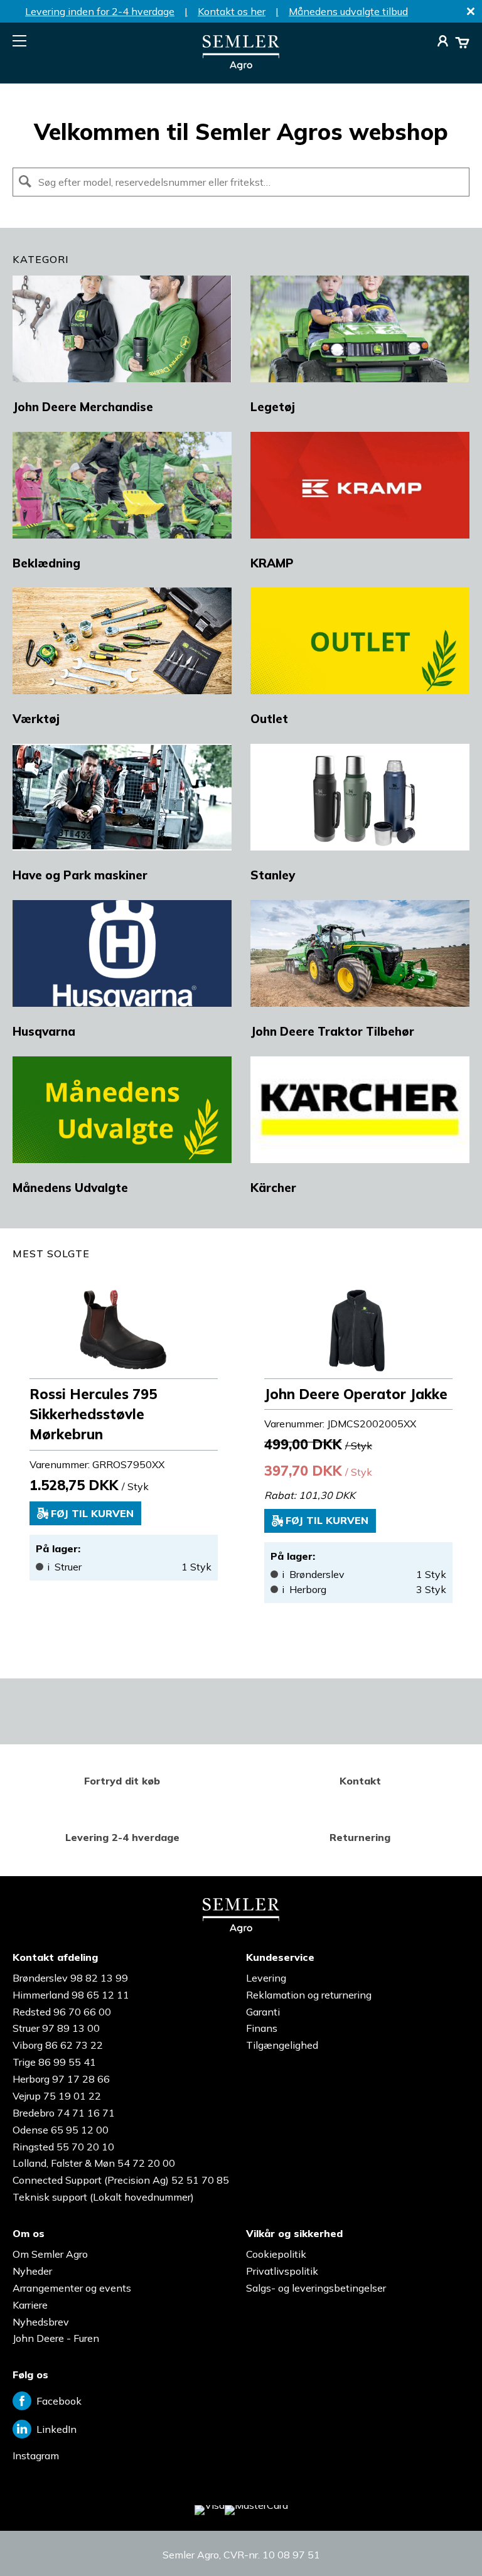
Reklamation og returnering (309, 1995)
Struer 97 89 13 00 (56, 2028)
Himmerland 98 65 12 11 (71, 1995)
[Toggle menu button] (19, 41)
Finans (262, 2028)
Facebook (59, 2401)
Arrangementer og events (72, 2288)
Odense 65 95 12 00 (61, 2130)
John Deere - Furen (56, 2338)
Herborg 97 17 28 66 (61, 2079)
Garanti (263, 2012)
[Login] (443, 43)
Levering (266, 1978)
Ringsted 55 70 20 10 (63, 2147)
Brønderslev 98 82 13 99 (70, 1978)
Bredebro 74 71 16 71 (64, 2113)
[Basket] (462, 43)
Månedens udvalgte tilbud (348, 11)
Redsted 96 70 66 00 (62, 2012)
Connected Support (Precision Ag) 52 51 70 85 (121, 2180)
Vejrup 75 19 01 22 (57, 2096)
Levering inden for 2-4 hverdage (100, 11)
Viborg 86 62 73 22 (58, 2045)
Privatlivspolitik (282, 2271)
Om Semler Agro (50, 2254)
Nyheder (32, 2271)
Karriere (30, 2305)
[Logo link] (241, 67)
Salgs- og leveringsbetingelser (316, 2288)
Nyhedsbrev (41, 2322)
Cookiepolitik (276, 2254)
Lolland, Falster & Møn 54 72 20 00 (94, 2163)
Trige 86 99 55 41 (54, 2062)
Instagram (36, 2455)
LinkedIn (56, 2429)
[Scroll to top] (447, 2541)
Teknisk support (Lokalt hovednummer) (103, 2197)
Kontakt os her (232, 11)
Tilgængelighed (282, 2045)
